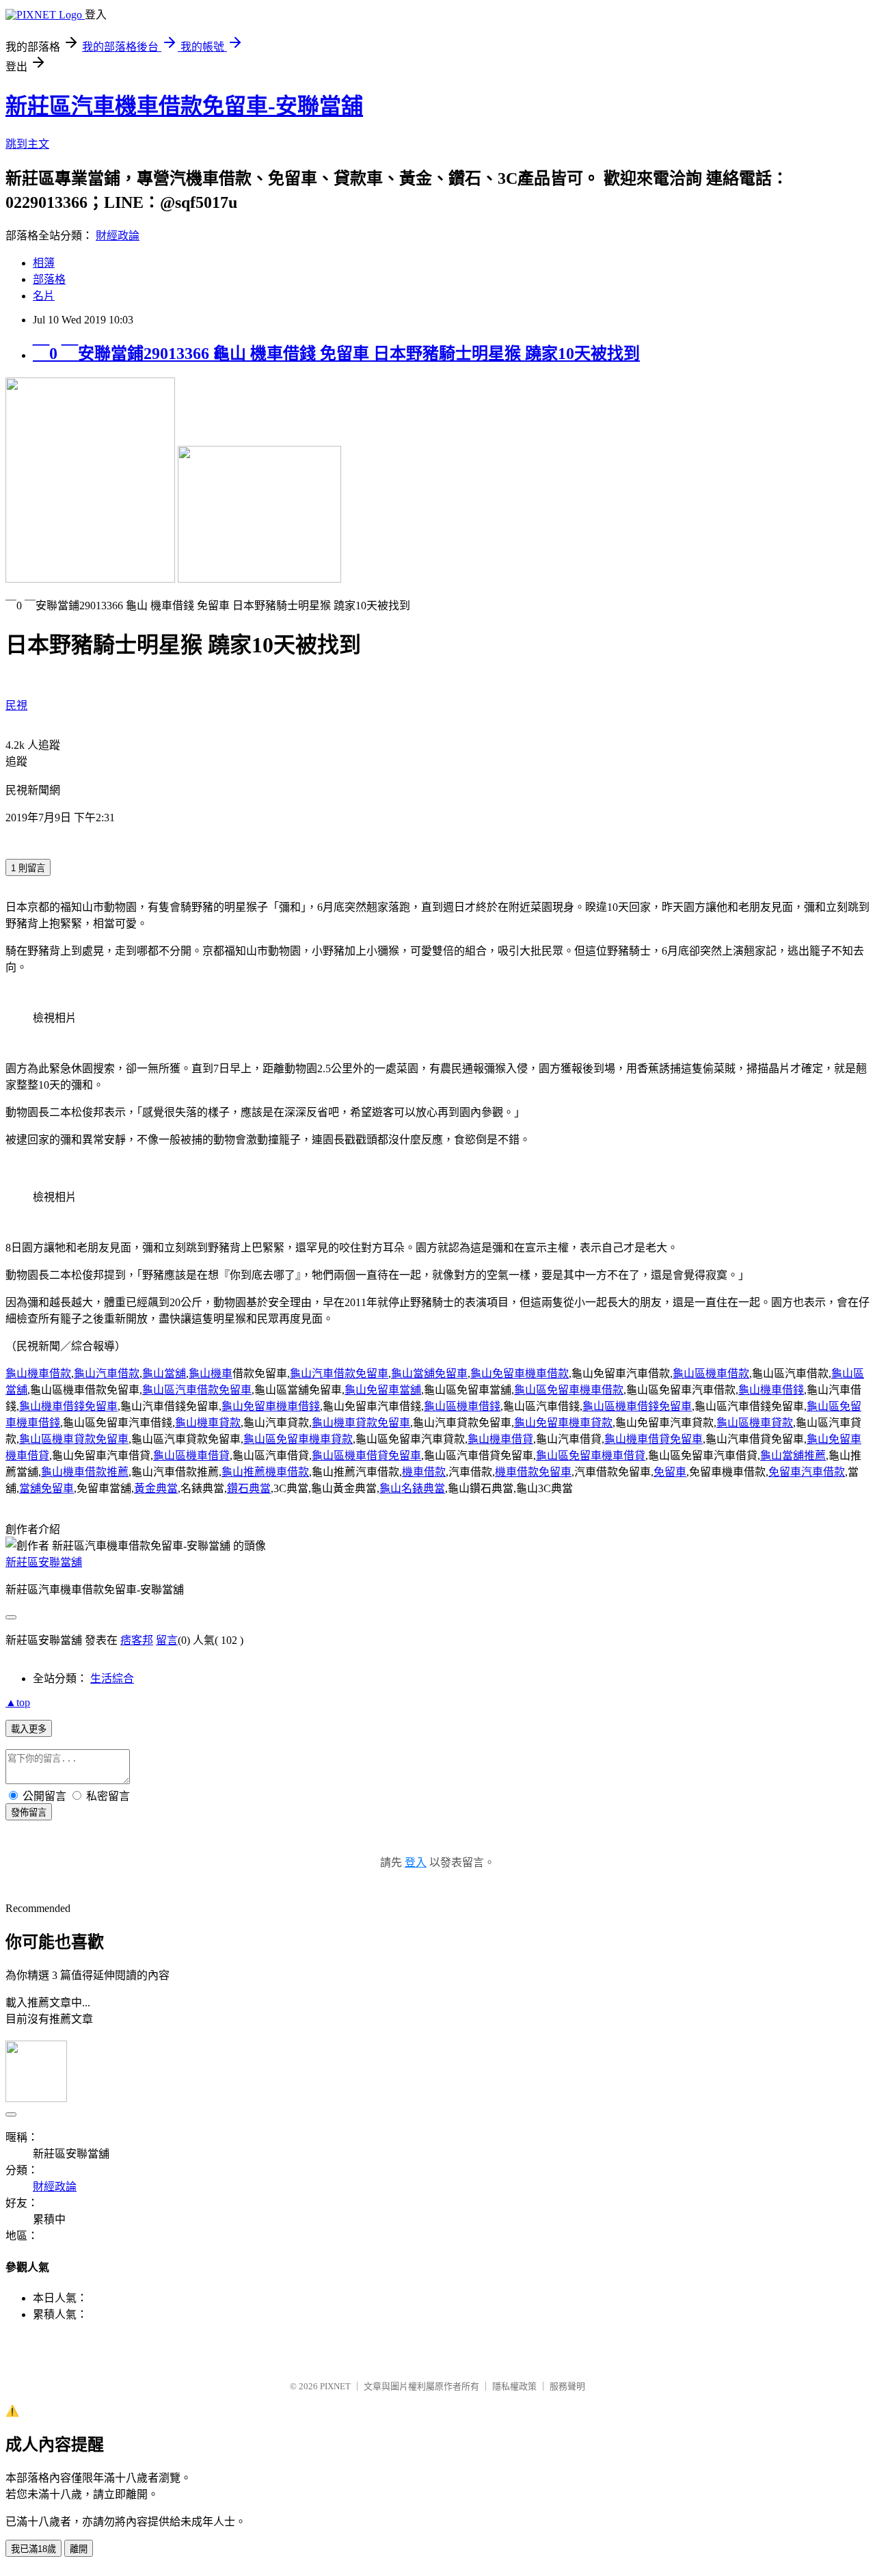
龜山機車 (211, 1373)
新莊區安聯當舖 (44, 1562)
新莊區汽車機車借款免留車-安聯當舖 (184, 106)
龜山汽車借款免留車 (339, 1373)
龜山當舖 (164, 1373)
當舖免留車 (46, 1488)
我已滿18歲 (33, 2549)
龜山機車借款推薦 (85, 1472)
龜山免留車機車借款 (520, 1373)
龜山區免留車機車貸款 (298, 1439)
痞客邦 (137, 1640)
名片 (44, 296)
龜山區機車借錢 (462, 1406)
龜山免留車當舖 (383, 1390)
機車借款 (424, 1472)
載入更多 (29, 1729)
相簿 (44, 263)
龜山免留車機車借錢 (271, 1406)
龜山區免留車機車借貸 (591, 1456)
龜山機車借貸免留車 (654, 1439)
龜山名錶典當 (412, 1488)
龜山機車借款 (38, 1373)
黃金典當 (156, 1488)
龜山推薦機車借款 (265, 1472)
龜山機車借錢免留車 (68, 1406)
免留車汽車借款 (807, 1472)
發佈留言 (29, 1813)
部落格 (49, 279)
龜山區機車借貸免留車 (366, 1456)
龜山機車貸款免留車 (361, 1423)
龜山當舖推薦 (793, 1456)
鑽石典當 (249, 1488)
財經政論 (118, 236)
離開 (79, 2549)
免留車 (670, 1472)
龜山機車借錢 (771, 1390)
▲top (18, 1702)
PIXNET (335, 2386)
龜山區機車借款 (711, 1373)
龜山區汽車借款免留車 (197, 1390)
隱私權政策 (514, 2386)
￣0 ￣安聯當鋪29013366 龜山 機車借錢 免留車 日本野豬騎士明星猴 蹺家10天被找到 (336, 354)
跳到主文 (27, 144)
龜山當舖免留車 (429, 1373)
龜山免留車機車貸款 (563, 1423)
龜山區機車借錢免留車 (637, 1406)
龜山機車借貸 (500, 1439)
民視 (16, 705)
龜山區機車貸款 (755, 1423)
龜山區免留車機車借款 (569, 1390)
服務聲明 (567, 2386)
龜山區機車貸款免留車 (74, 1439)
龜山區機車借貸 (191, 1456)
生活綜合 (112, 1678)
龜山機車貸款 (208, 1423)
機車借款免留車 (533, 1472)
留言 (167, 1640)
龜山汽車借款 (107, 1373)
